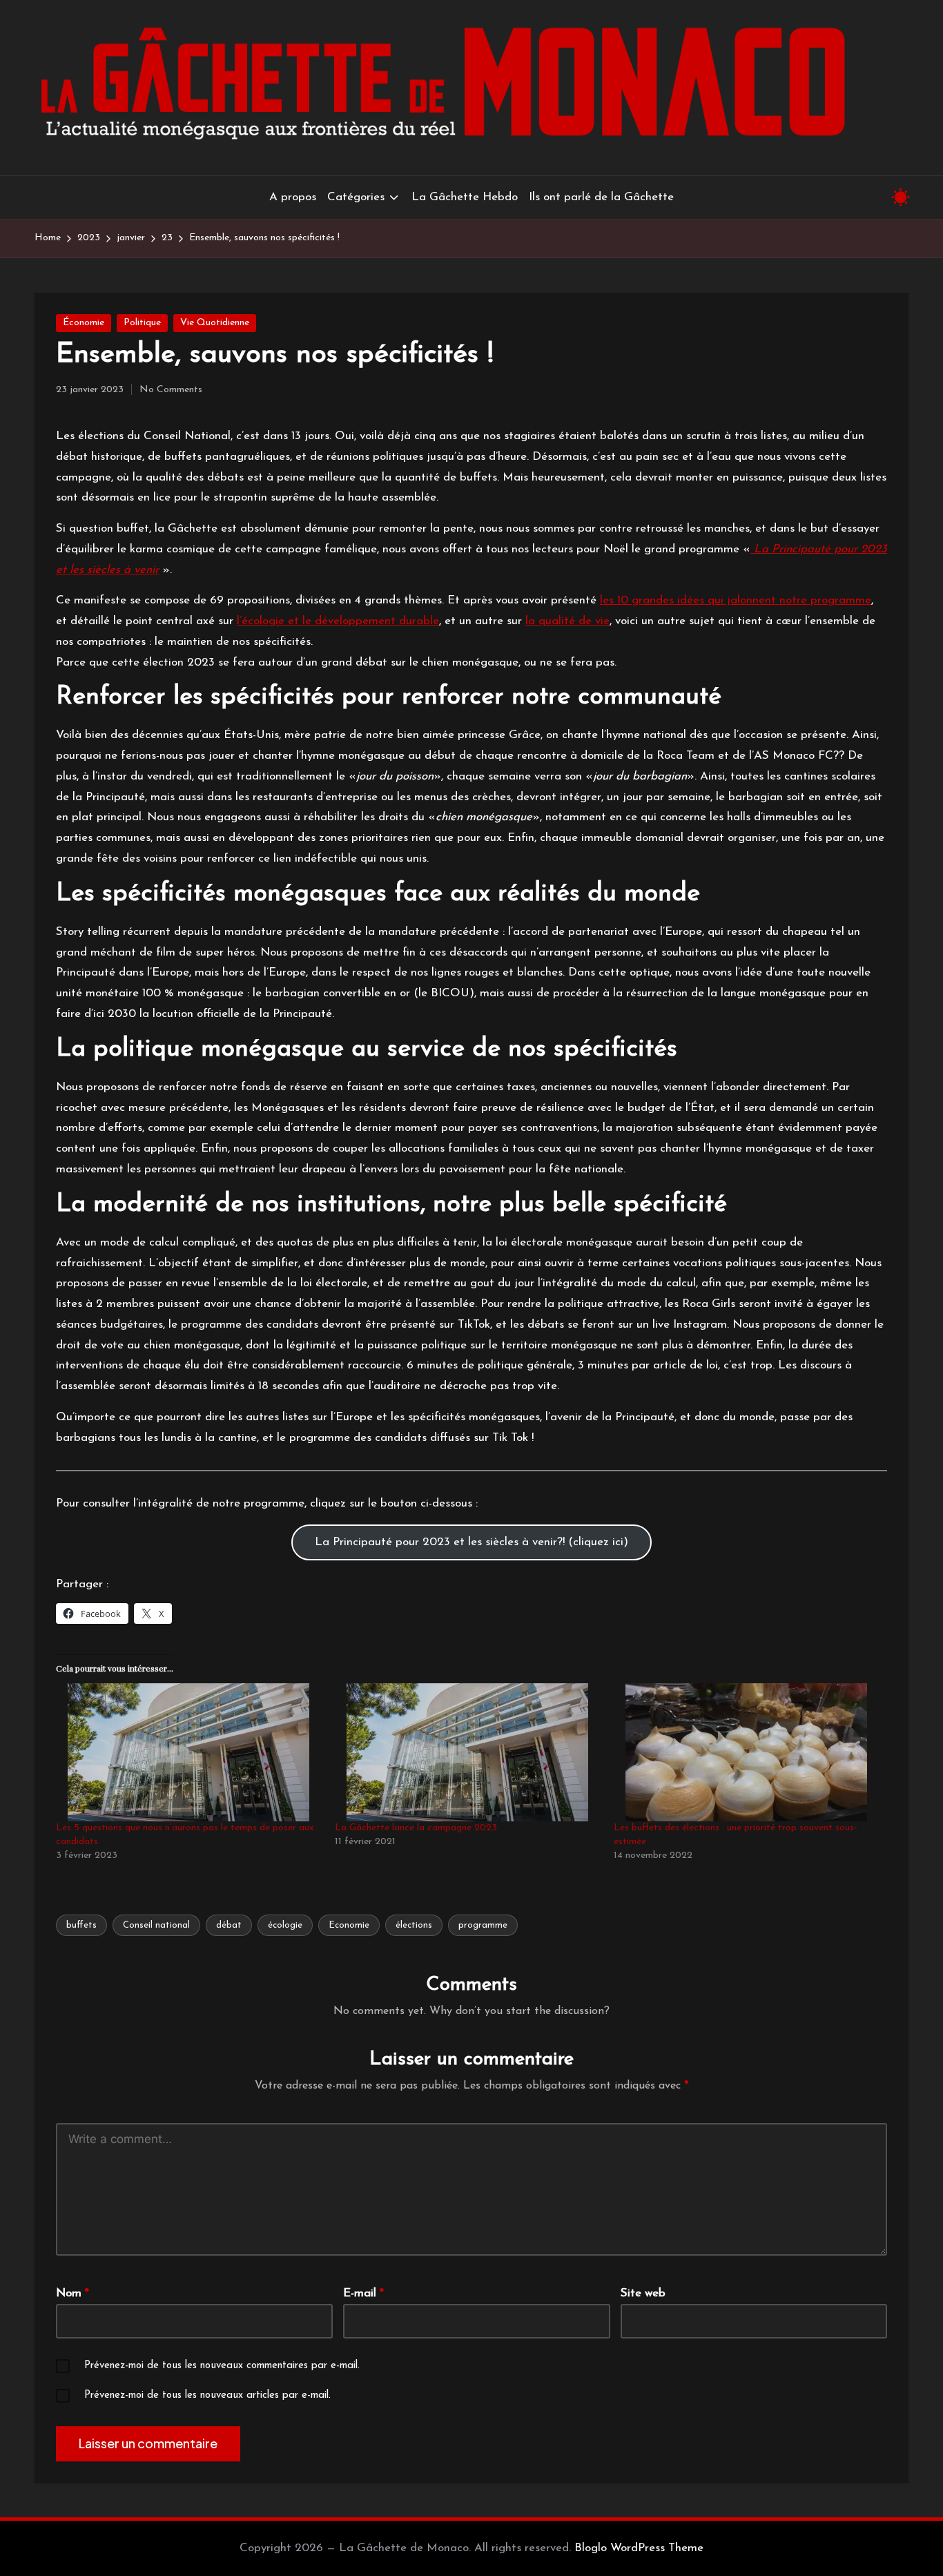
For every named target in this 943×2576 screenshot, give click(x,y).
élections (414, 1925)
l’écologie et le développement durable (338, 621)
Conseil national (156, 1925)
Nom (72, 2293)
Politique (142, 323)
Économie (84, 323)
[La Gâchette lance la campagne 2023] (467, 1752)
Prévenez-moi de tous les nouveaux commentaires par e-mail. (222, 2366)
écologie (285, 1925)
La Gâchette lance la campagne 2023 (416, 1828)
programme (483, 1925)
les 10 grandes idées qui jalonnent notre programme (736, 600)
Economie (349, 1925)
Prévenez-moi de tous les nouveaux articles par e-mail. (207, 2395)
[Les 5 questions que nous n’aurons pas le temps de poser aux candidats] (188, 1752)
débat (229, 1925)
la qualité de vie (567, 621)
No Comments (171, 390)
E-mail (363, 2293)
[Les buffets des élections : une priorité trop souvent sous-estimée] (746, 1752)
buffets (81, 1925)
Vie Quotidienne (215, 323)
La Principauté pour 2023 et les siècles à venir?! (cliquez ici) (471, 1542)
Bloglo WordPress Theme (639, 2548)
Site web (643, 2293)
